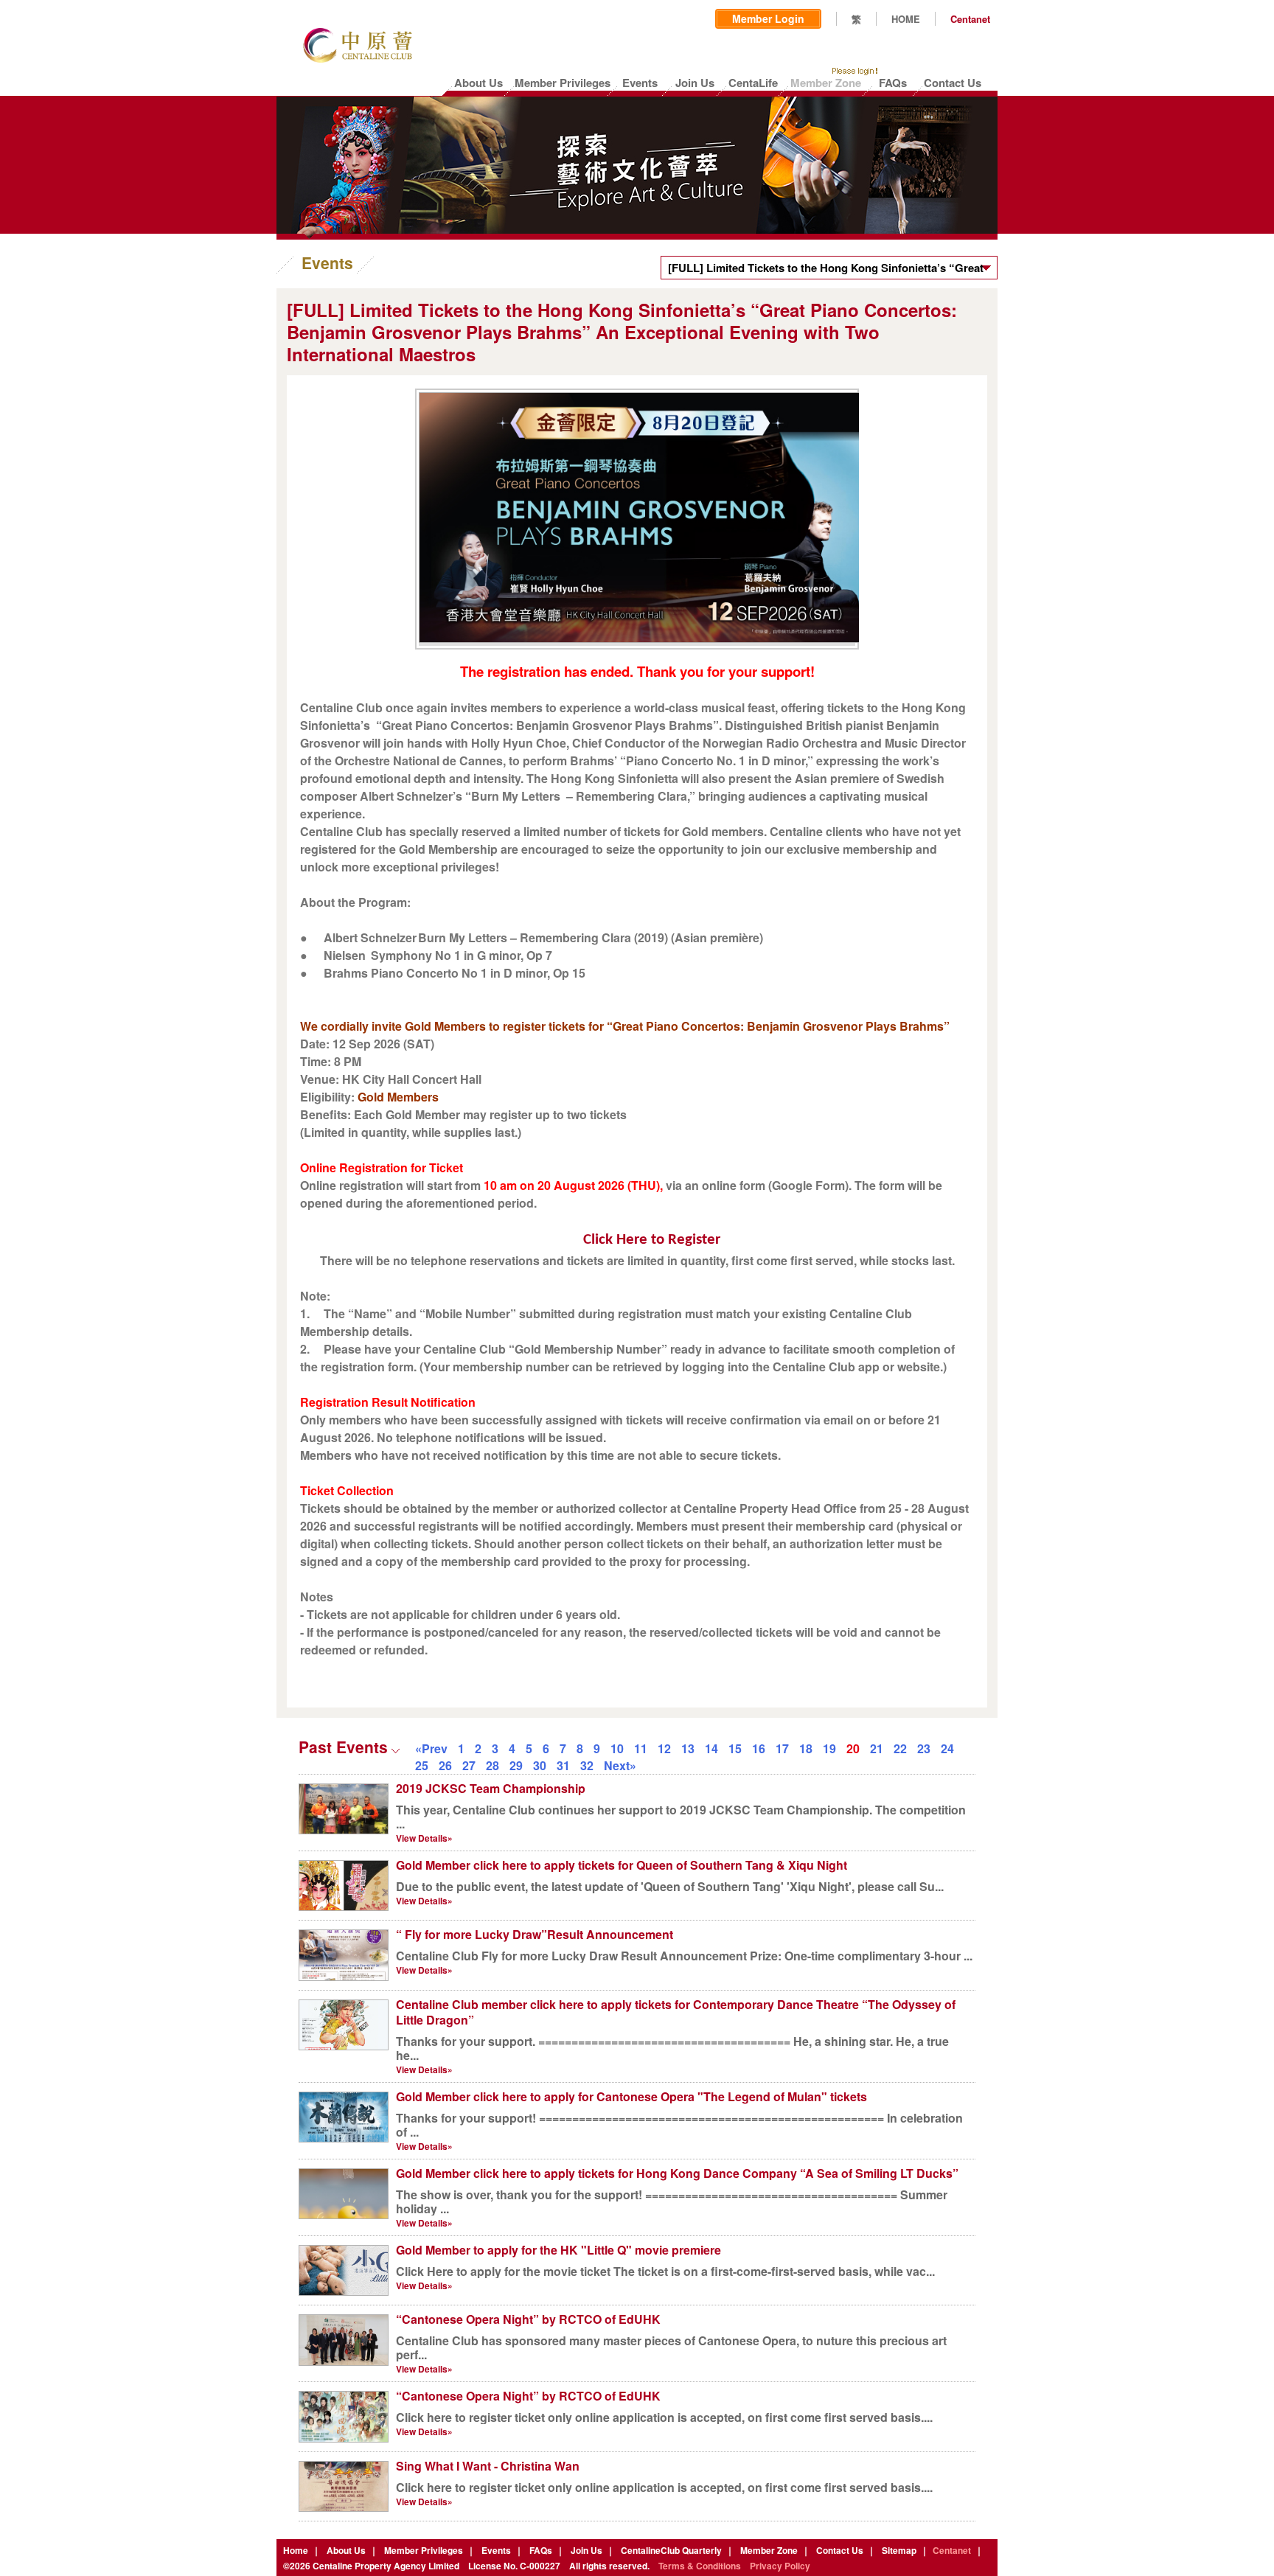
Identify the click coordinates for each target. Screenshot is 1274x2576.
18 (806, 1748)
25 (422, 1765)
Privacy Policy (780, 2566)
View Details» (424, 1838)
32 (587, 1765)
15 (735, 1748)
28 (492, 1765)
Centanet (970, 19)
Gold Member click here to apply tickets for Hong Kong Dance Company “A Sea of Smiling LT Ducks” (677, 2173)
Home (296, 2550)
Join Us (586, 2550)
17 (782, 1748)
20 (853, 1748)
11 (641, 1748)
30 (540, 1765)
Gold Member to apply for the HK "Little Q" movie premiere (558, 2250)
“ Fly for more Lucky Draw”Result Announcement (535, 1934)
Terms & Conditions (700, 2566)
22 (900, 1748)
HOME (906, 19)
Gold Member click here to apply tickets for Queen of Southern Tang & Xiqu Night (622, 1865)
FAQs (541, 2550)
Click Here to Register (652, 1240)
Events (496, 2550)
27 (469, 1765)
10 (617, 1748)
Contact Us (840, 2550)
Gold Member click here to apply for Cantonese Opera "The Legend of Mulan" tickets (631, 2096)
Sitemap (899, 2550)
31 (563, 1765)
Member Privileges (424, 2550)
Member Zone (769, 2550)
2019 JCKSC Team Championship (491, 1788)
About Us (346, 2550)
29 (516, 1765)
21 (877, 1748)
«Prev (431, 1748)
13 (688, 1748)
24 (947, 1748)
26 (445, 1765)
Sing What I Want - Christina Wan (488, 2466)
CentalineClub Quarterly (671, 2550)
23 (924, 1748)
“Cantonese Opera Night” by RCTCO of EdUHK (528, 2319)
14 (711, 1748)
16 (759, 1748)
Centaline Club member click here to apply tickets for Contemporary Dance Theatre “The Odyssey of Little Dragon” (676, 2012)
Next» (620, 1765)
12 (664, 1748)
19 (829, 1748)
